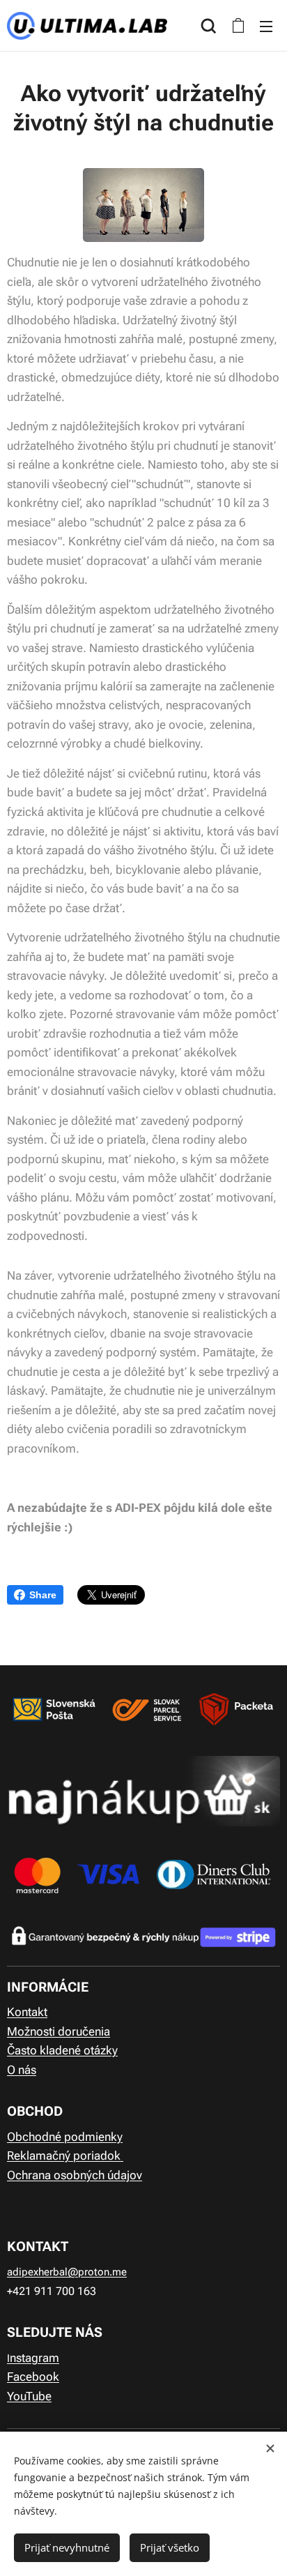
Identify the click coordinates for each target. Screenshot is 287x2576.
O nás (22, 2070)
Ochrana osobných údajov (75, 2175)
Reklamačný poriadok (65, 2155)
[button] (209, 26)
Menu (266, 26)
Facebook (33, 2377)
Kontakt (27, 2012)
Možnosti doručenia (59, 2031)
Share (43, 1595)
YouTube (29, 2396)
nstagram (34, 2358)
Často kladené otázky (62, 2050)
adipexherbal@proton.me (67, 2272)
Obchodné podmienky (65, 2137)
